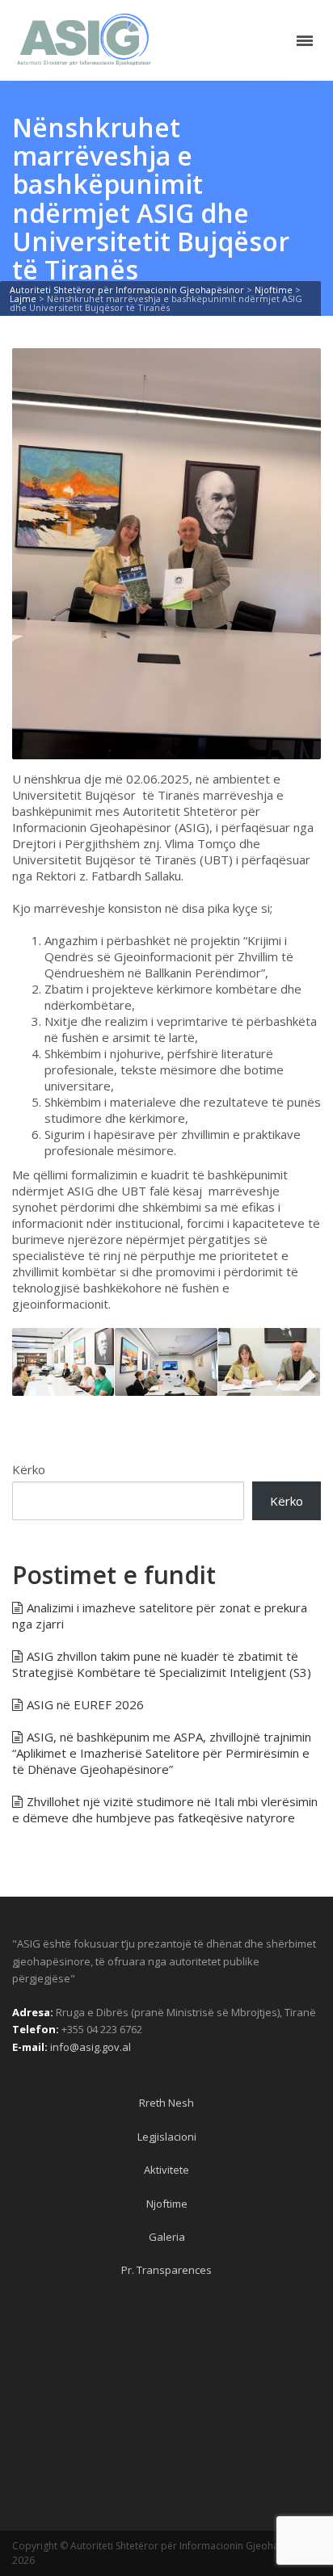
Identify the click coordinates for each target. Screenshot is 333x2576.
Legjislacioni (167, 2137)
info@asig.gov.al (91, 2047)
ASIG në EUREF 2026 (85, 1704)
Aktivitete (166, 2170)
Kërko (29, 1469)
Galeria (167, 2237)
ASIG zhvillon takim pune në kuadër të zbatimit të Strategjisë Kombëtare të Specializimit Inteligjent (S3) (162, 1664)
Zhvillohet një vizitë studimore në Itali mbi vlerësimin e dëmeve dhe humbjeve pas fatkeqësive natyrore (165, 1809)
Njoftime (167, 2204)
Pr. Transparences (166, 2270)
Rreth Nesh (166, 2103)
